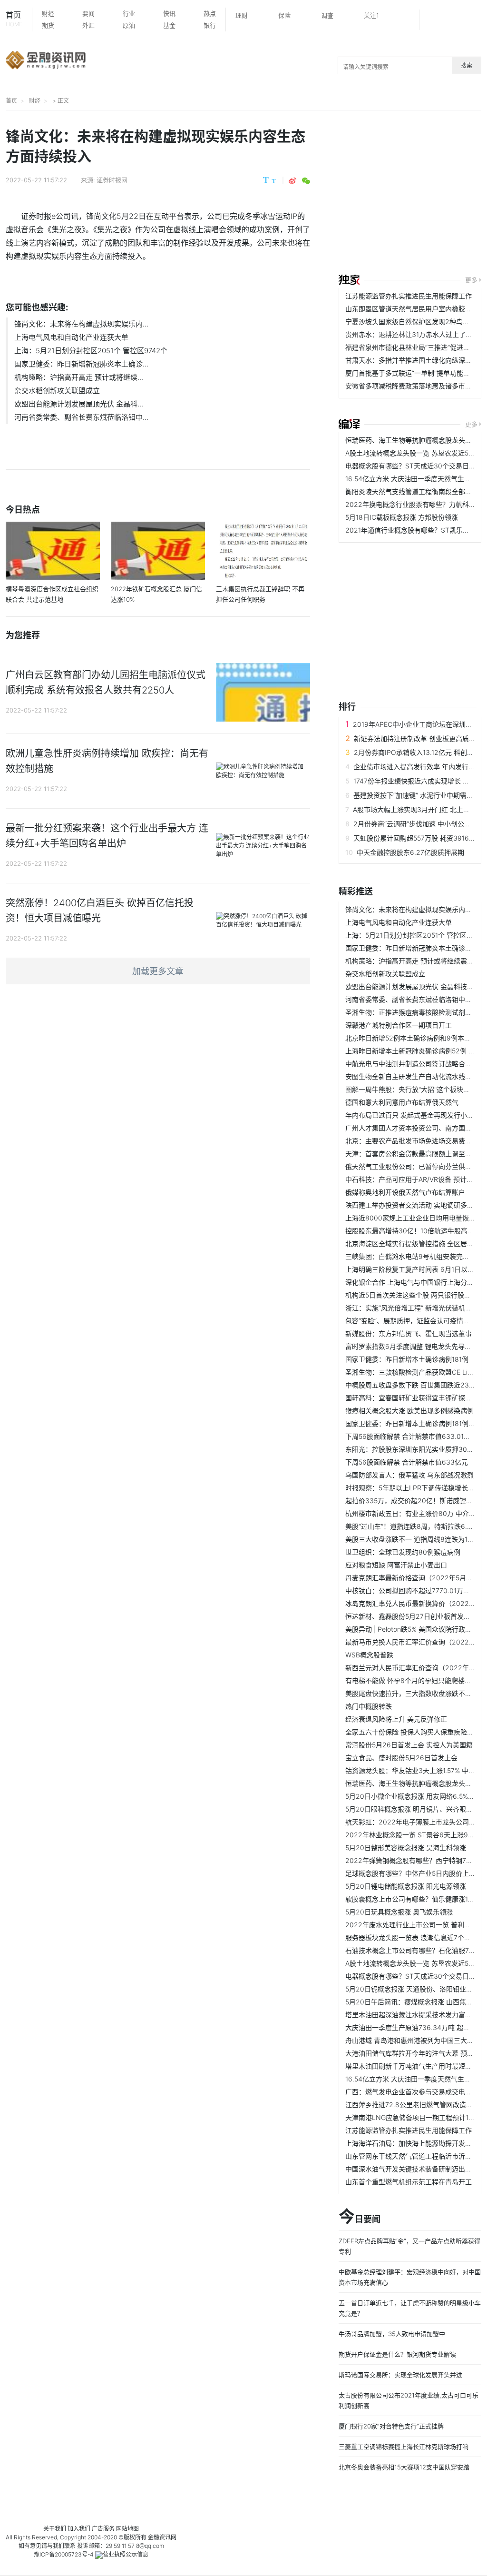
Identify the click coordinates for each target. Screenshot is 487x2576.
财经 (48, 13)
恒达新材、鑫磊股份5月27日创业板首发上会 (411, 1616)
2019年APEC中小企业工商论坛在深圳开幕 (416, 724)
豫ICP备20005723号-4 (64, 2554)
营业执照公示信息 (126, 2554)
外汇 (88, 25)
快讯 (169, 13)
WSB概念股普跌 (369, 1655)
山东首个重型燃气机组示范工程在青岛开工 (409, 2182)
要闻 (88, 13)
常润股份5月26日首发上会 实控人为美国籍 (409, 1745)
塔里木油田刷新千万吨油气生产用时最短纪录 (412, 2066)
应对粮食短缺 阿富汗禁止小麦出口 (396, 1565)
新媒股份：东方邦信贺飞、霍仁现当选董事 (409, 1333)
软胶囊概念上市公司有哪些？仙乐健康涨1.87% (414, 1899)
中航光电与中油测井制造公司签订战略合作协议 (415, 1064)
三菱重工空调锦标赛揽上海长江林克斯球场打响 (404, 2447)
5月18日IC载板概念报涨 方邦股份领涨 (402, 517)
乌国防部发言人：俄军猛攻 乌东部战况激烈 (409, 1475)
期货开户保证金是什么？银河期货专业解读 (397, 2354)
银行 (210, 25)
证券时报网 (112, 180)
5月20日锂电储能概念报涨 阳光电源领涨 (406, 1886)
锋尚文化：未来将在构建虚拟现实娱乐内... (81, 324)
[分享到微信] (306, 181)
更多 (471, 280)
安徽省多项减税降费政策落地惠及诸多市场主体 (415, 386)
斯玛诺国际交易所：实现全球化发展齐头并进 (400, 2375)
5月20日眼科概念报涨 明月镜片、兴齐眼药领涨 (416, 1809)
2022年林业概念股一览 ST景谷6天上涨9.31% (414, 1835)
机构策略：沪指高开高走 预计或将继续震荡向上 (416, 961)
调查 (327, 15)
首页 (14, 19)
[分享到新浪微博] (292, 181)
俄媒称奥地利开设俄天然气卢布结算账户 (405, 1192)
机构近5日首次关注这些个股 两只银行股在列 (411, 1295)
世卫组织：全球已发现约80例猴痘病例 (403, 1552)
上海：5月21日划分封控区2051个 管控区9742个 (91, 351)
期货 (48, 25)
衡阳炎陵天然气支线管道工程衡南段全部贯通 (412, 491)
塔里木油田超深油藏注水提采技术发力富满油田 (415, 2015)
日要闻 (360, 2217)
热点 (210, 13)
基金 (169, 25)
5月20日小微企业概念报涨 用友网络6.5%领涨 (413, 1796)
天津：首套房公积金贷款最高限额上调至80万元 (416, 1154)
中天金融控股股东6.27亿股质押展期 (410, 852)
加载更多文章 (158, 971)
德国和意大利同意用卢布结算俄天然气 (402, 1102)
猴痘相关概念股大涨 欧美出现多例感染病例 (409, 1411)
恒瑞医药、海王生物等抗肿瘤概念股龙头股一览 (415, 440)
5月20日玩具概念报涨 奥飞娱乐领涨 (399, 1912)
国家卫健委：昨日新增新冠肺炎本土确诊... (81, 364)
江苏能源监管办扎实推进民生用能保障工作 (409, 296)
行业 (129, 13)
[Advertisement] (413, 194)
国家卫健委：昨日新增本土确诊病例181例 (407, 1359)
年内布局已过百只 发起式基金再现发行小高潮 (413, 1115)
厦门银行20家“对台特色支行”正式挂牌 (391, 2426)
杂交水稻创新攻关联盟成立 (57, 391)
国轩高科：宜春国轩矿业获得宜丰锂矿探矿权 (412, 1398)
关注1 (371, 15)
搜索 (467, 65)
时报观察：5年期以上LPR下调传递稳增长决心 (413, 1488)
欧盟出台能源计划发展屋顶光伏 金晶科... (79, 404)
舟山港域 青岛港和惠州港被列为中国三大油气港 (416, 2040)
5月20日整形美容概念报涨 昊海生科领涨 (406, 1848)
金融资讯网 (162, 2537)
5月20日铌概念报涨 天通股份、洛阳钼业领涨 (412, 1989)
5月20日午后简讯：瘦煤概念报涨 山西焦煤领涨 (416, 2002)
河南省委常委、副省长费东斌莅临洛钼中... (81, 417)
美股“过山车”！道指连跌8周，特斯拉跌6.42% (413, 1526)
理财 (242, 15)
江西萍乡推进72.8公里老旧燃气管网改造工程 (412, 2105)
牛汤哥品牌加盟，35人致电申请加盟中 (392, 2334)
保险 (284, 15)
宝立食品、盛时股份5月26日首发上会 (401, 1758)
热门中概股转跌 (369, 1706)
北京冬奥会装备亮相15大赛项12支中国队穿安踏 (404, 2467)
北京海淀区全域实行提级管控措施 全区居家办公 (416, 1243)
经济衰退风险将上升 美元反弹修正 (396, 1719)
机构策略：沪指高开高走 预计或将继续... (79, 377)
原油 (129, 25)
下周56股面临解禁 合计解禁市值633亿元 (407, 1462)
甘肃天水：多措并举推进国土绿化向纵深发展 (412, 360)
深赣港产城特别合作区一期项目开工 (399, 1025)
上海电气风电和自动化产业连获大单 (71, 337)
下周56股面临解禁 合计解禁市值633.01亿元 (411, 1436)
